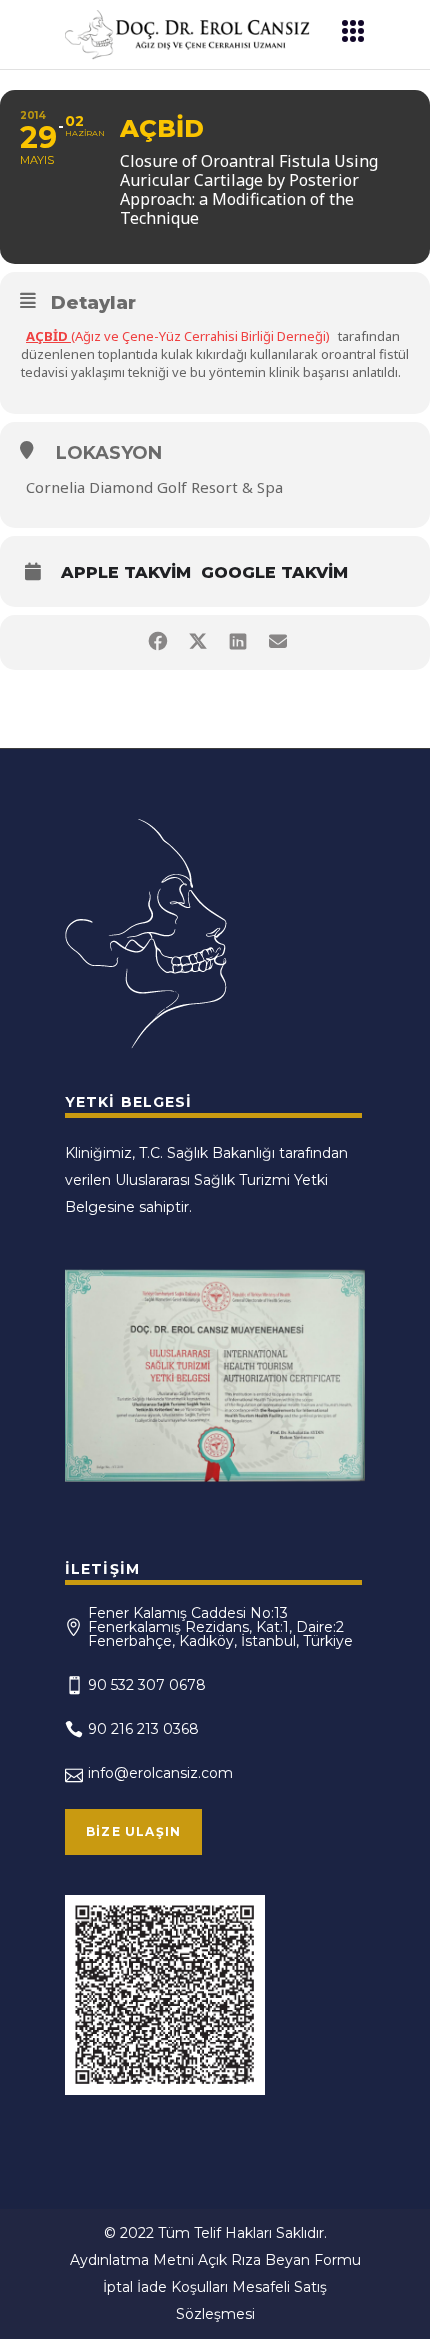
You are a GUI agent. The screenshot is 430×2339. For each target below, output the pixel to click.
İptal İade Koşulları (165, 2287)
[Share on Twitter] (197, 642)
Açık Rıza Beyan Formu (279, 2260)
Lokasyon (109, 453)
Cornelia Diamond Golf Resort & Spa (154, 487)
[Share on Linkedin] (237, 642)
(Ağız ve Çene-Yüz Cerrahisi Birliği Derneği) (178, 336)
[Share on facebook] (157, 642)
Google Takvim (274, 572)
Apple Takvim (126, 572)
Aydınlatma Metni (132, 2260)
